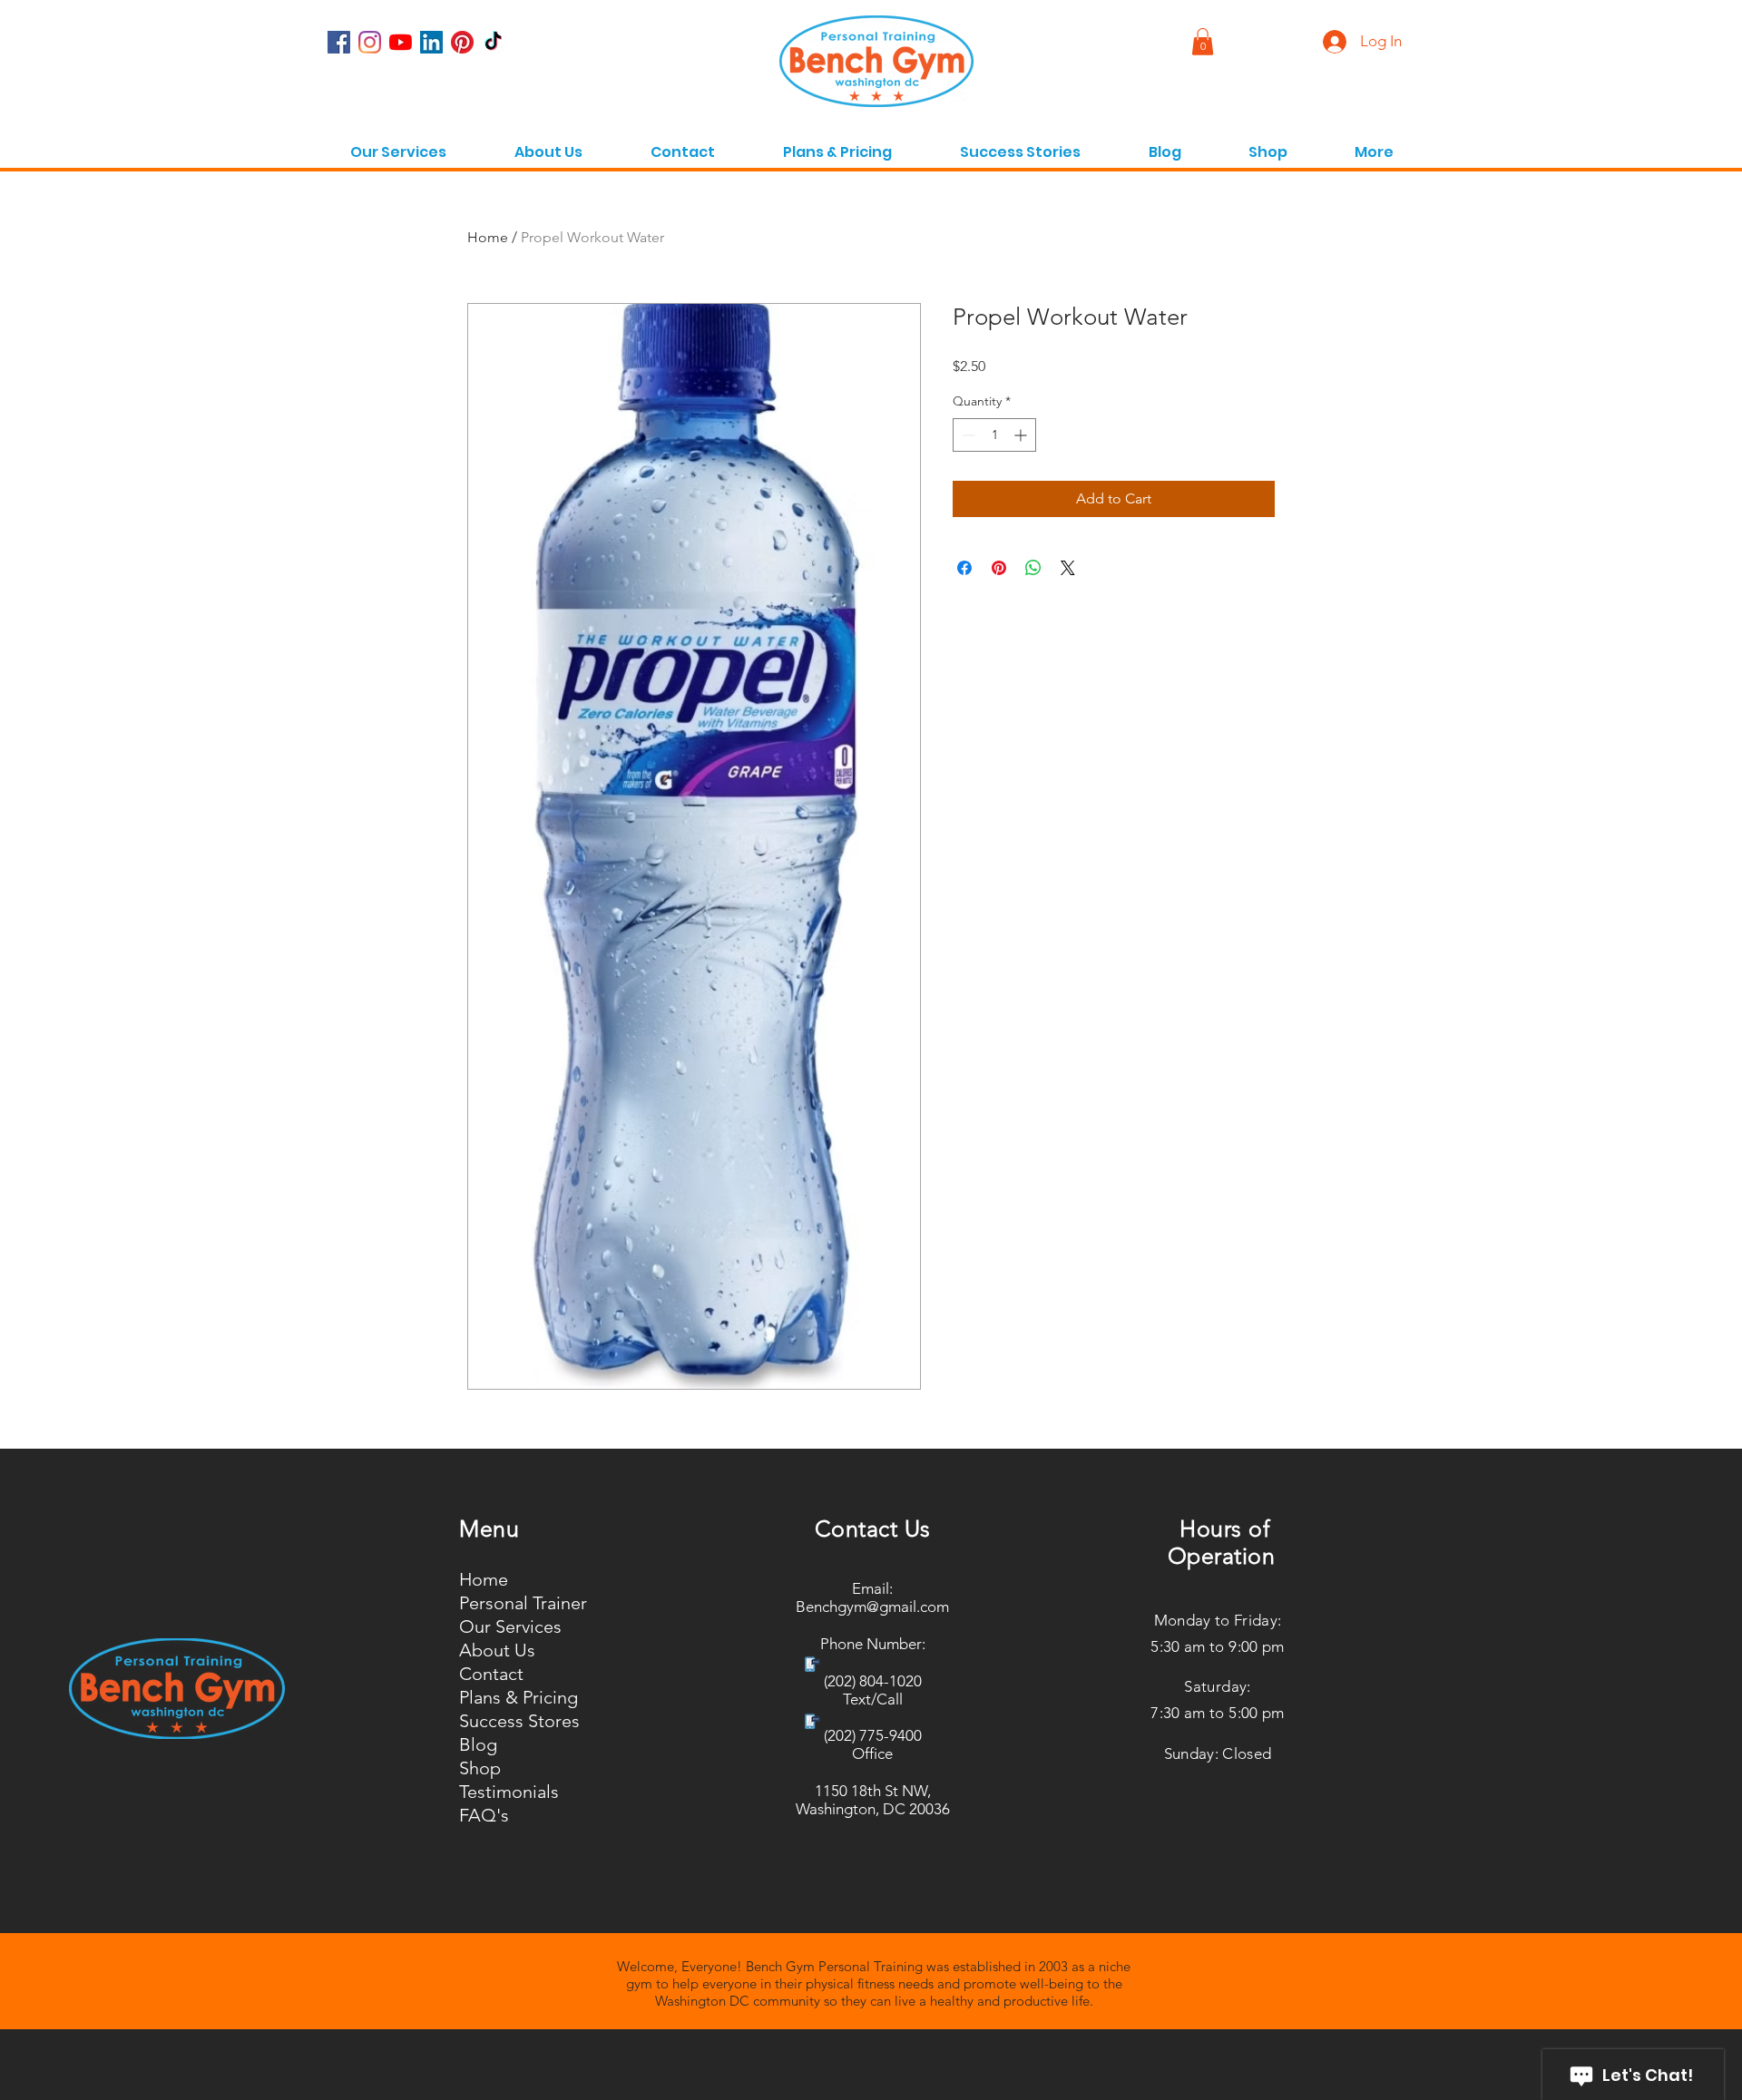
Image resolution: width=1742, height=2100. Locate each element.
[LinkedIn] (431, 42)
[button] (1374, 144)
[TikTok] (493, 42)
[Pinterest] (462, 42)
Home (488, 237)
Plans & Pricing (519, 1697)
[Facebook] (339, 42)
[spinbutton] (994, 435)
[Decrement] (967, 435)
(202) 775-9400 (873, 1735)
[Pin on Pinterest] (999, 568)
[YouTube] (401, 42)
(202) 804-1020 (873, 1681)
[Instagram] (370, 42)
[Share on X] (1068, 568)
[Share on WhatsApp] (1033, 568)
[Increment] (1022, 435)
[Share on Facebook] (964, 568)
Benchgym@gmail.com (872, 1607)
